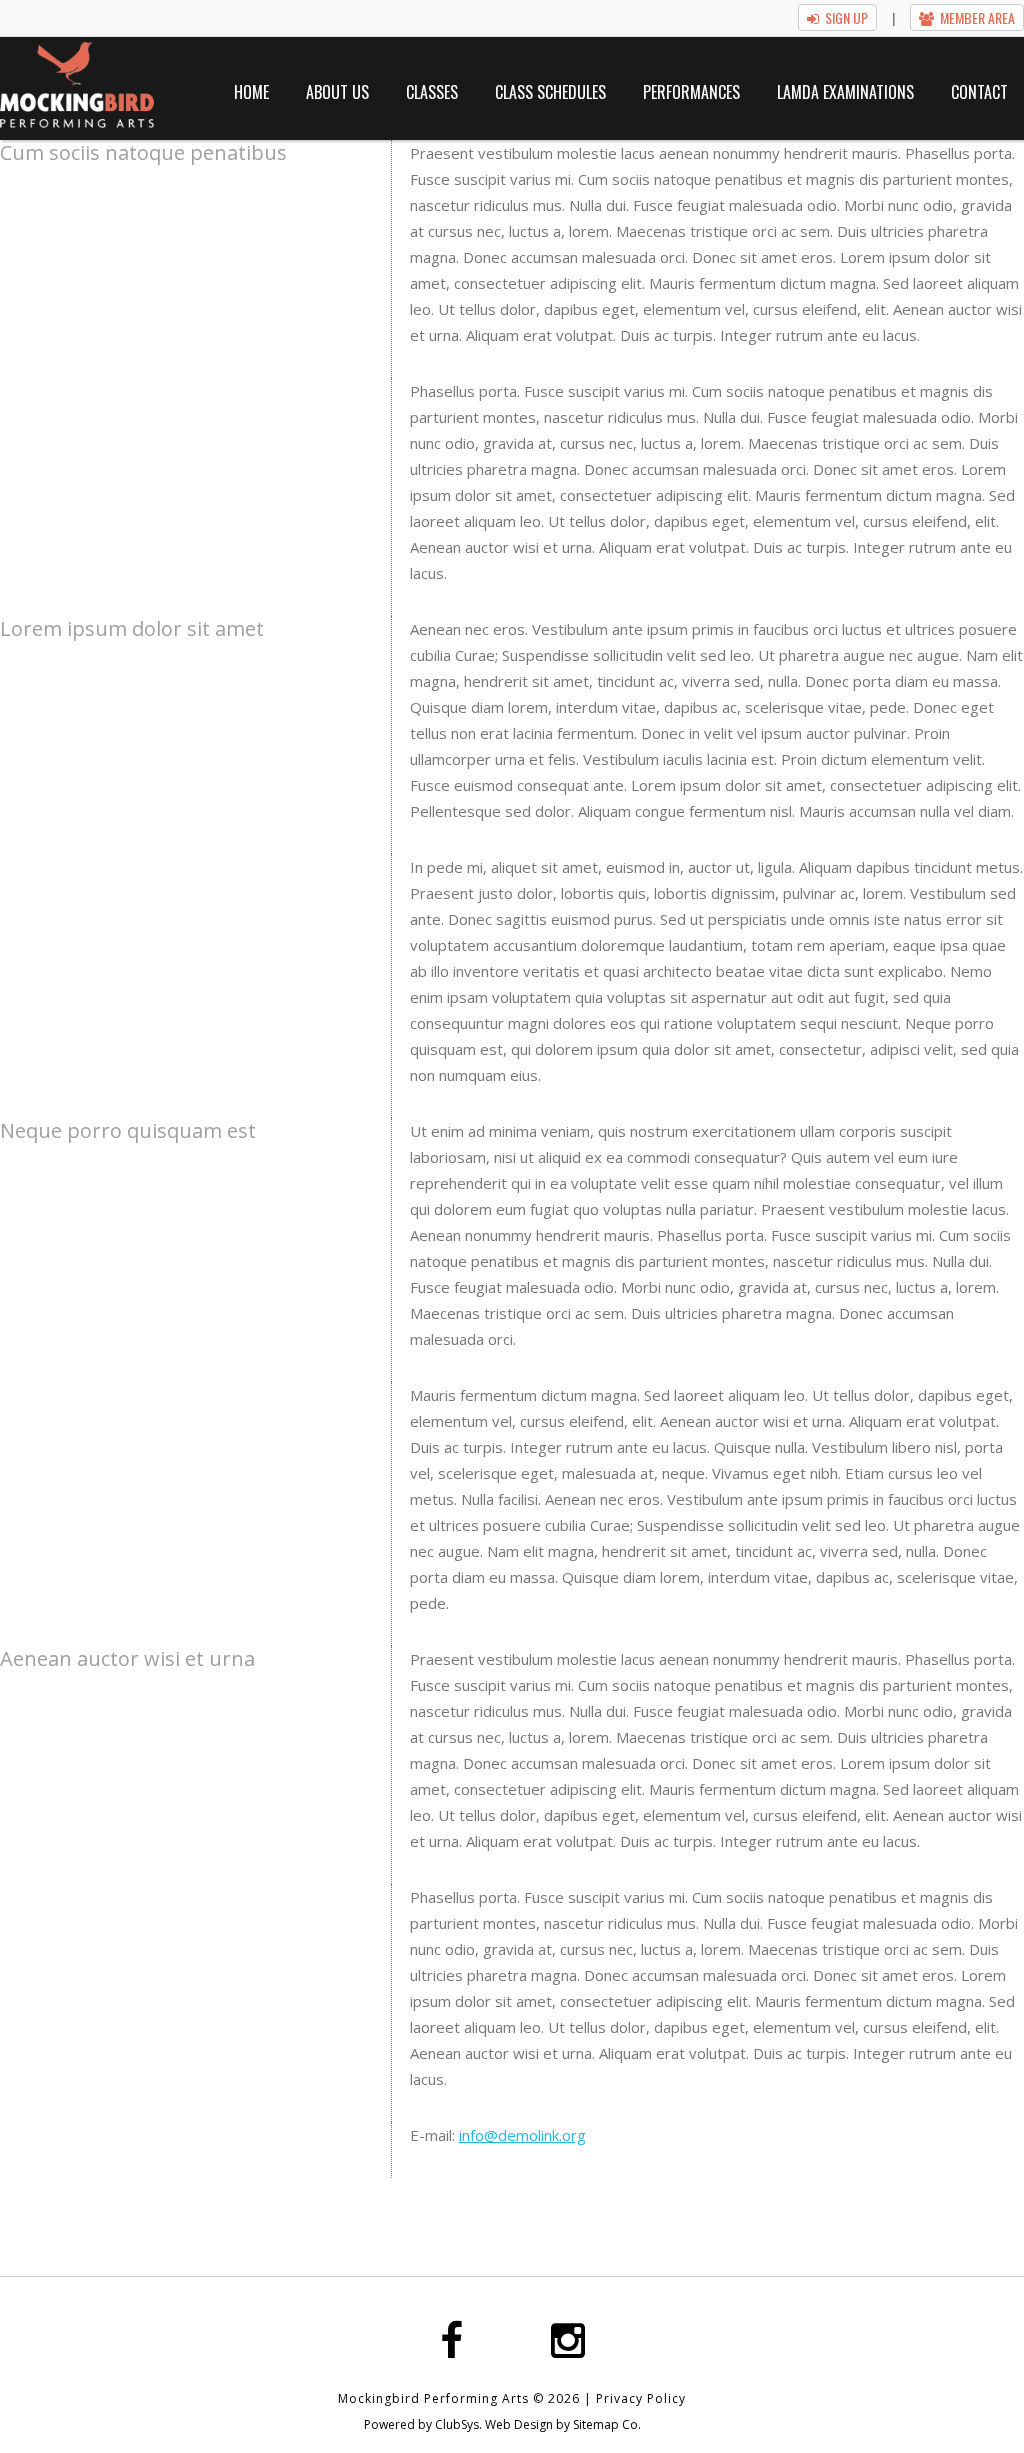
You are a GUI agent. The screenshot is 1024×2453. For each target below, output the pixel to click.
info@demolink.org (522, 2135)
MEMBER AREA (977, 17)
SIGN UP (846, 17)
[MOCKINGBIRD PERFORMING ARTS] (77, 85)
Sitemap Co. (607, 2424)
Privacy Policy (641, 2398)
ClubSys (457, 2424)
